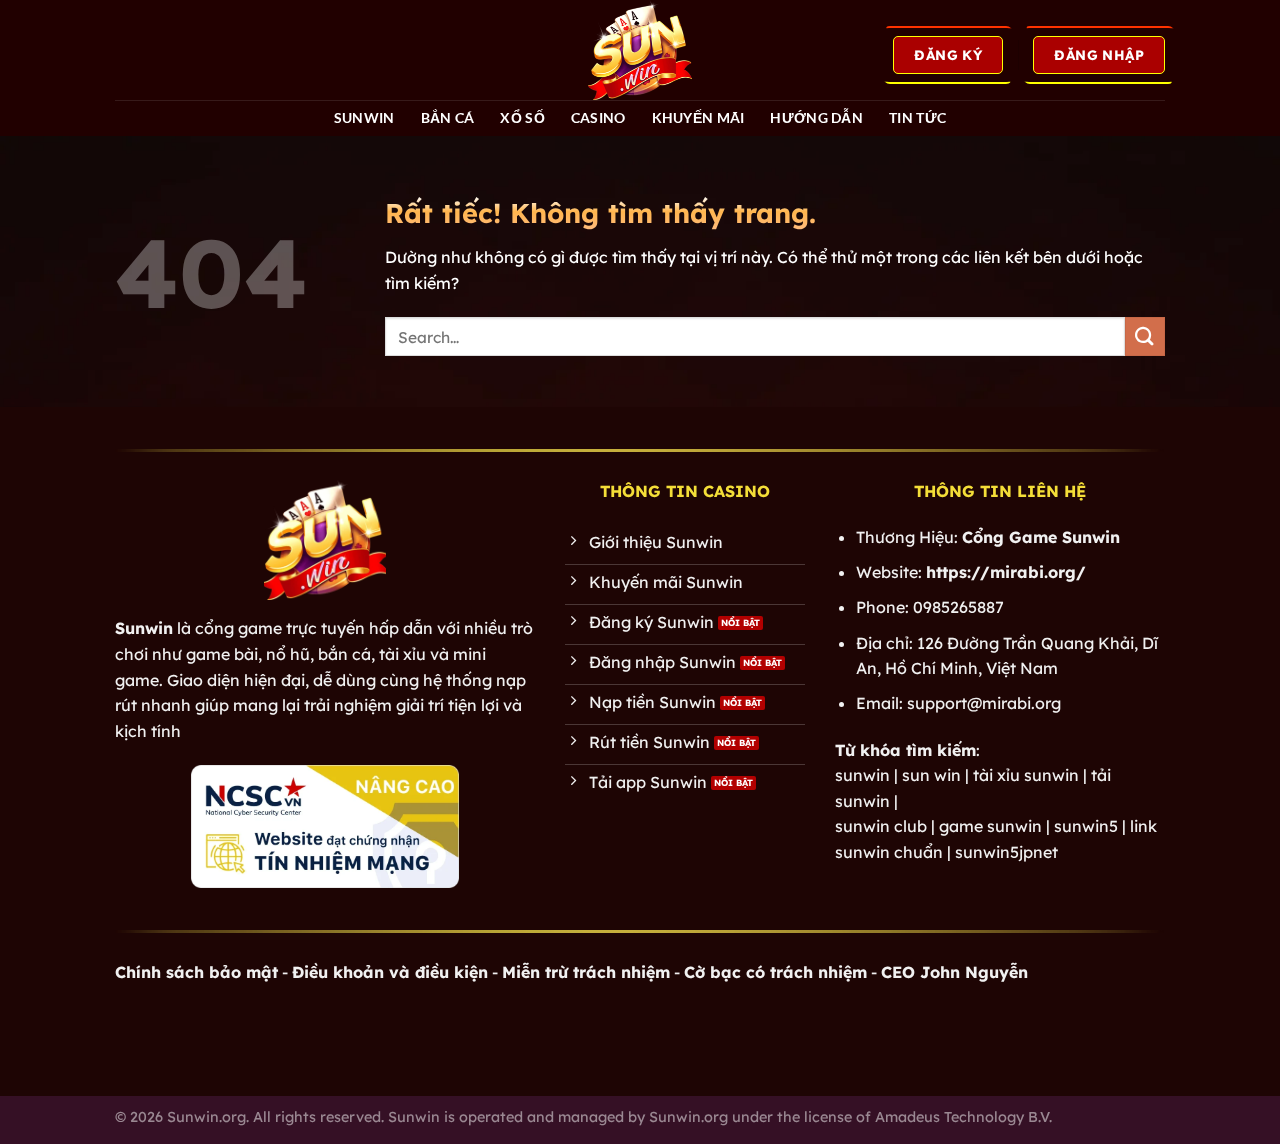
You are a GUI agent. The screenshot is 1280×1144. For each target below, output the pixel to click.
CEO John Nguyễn (954, 972)
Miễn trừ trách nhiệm (586, 972)
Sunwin (144, 628)
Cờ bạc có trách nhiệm (775, 972)
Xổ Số (522, 117)
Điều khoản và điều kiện (390, 972)
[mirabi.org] (640, 50)
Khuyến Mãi (698, 117)
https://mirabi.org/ (1006, 572)
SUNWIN (364, 117)
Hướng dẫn (816, 117)
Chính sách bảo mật (196, 972)
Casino (598, 117)
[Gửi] (1145, 336)
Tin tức (917, 117)
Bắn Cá (448, 117)
